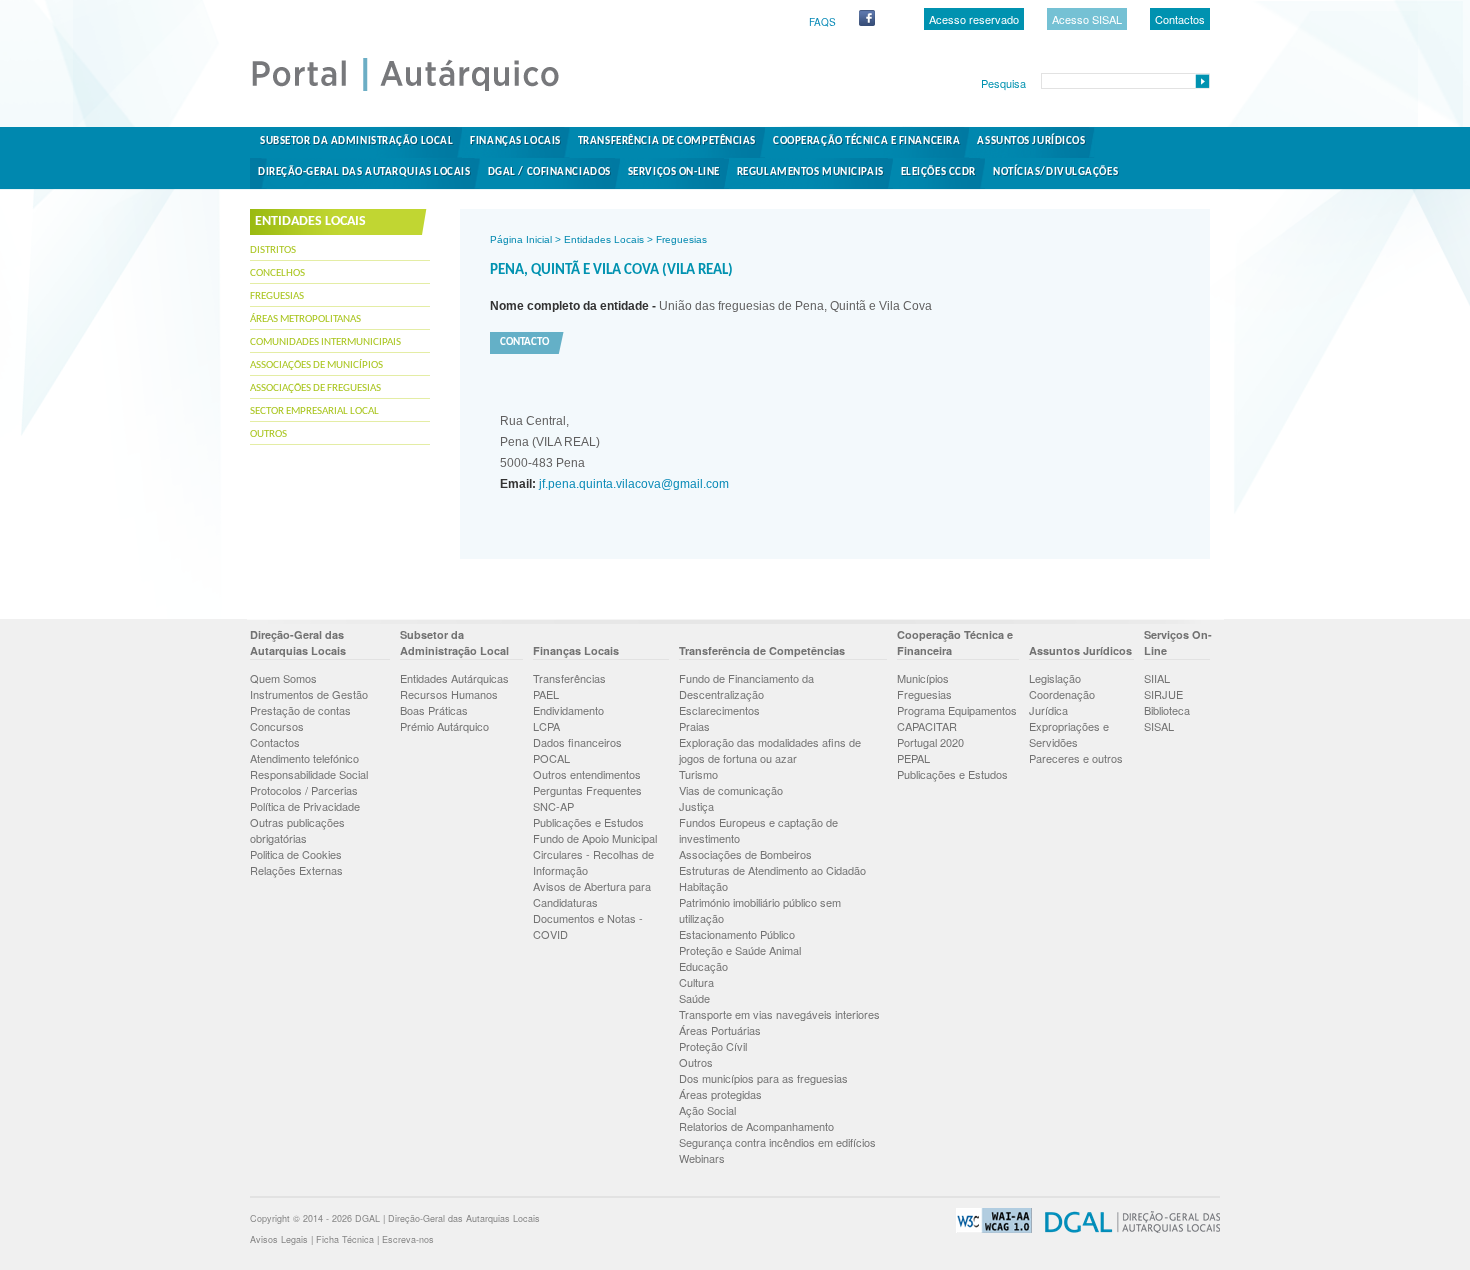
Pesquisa (1003, 83)
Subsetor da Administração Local (356, 141)
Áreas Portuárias (720, 1030)
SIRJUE (1163, 694)
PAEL (546, 694)
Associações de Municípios (316, 365)
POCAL (551, 758)
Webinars (702, 1158)
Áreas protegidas (720, 1094)
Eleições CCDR (938, 172)
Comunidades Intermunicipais (325, 342)
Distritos (273, 250)
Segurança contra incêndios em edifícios (777, 1142)
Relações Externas (296, 870)
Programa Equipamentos (957, 710)
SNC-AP (553, 806)
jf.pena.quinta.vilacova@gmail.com (632, 484)
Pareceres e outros (1076, 758)
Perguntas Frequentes (587, 790)
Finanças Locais (515, 141)
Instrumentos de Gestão (309, 694)
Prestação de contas (300, 710)
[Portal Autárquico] (421, 90)
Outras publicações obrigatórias (297, 830)
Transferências (569, 678)
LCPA (546, 726)
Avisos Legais (279, 1239)
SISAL (1159, 726)
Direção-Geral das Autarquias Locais (364, 172)
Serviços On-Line (674, 172)
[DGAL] (1127, 1229)
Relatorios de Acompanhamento (756, 1126)
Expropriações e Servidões (1069, 734)
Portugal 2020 (930, 742)
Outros (268, 434)
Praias (694, 726)
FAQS (822, 22)
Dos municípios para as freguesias (763, 1078)
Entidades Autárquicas (454, 678)
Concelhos (277, 273)
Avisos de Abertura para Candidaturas (592, 894)
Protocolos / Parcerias (304, 790)
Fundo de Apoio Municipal (595, 838)
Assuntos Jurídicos (1031, 141)
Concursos (277, 726)
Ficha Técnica (345, 1239)
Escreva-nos (408, 1239)
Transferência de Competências (667, 141)
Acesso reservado (974, 19)
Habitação (703, 886)
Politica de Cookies (296, 854)
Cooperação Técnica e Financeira (866, 141)
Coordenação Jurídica (1062, 702)
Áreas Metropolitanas (305, 319)
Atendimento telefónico (304, 758)
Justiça (696, 806)
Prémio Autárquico (444, 726)
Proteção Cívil (713, 1046)
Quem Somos (283, 678)
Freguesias (277, 296)
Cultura (696, 982)
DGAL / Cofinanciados (549, 172)
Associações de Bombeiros (745, 854)
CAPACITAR (927, 726)
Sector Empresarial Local (314, 411)
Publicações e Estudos (588, 822)
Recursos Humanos (449, 694)
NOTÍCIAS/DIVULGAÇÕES (1055, 172)
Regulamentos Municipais (810, 172)
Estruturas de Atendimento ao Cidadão (772, 870)
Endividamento (568, 710)
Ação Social (707, 1110)
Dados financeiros (577, 742)
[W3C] (989, 1229)
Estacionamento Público (737, 934)
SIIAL (1157, 678)
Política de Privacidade (305, 806)
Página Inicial (521, 239)
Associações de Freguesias (315, 388)
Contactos (1180, 19)
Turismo (698, 774)
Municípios (923, 678)
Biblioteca (1167, 710)
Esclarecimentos (719, 710)
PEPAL (913, 758)
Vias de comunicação (731, 790)
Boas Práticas (434, 710)
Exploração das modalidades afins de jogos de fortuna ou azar (770, 750)
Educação (703, 966)
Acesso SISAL (1087, 19)
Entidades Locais (604, 239)
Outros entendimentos (587, 774)
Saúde (694, 998)
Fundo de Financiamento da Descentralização (746, 686)
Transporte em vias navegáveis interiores (779, 1014)
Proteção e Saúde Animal (740, 950)
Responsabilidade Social (309, 774)
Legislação (1055, 678)
